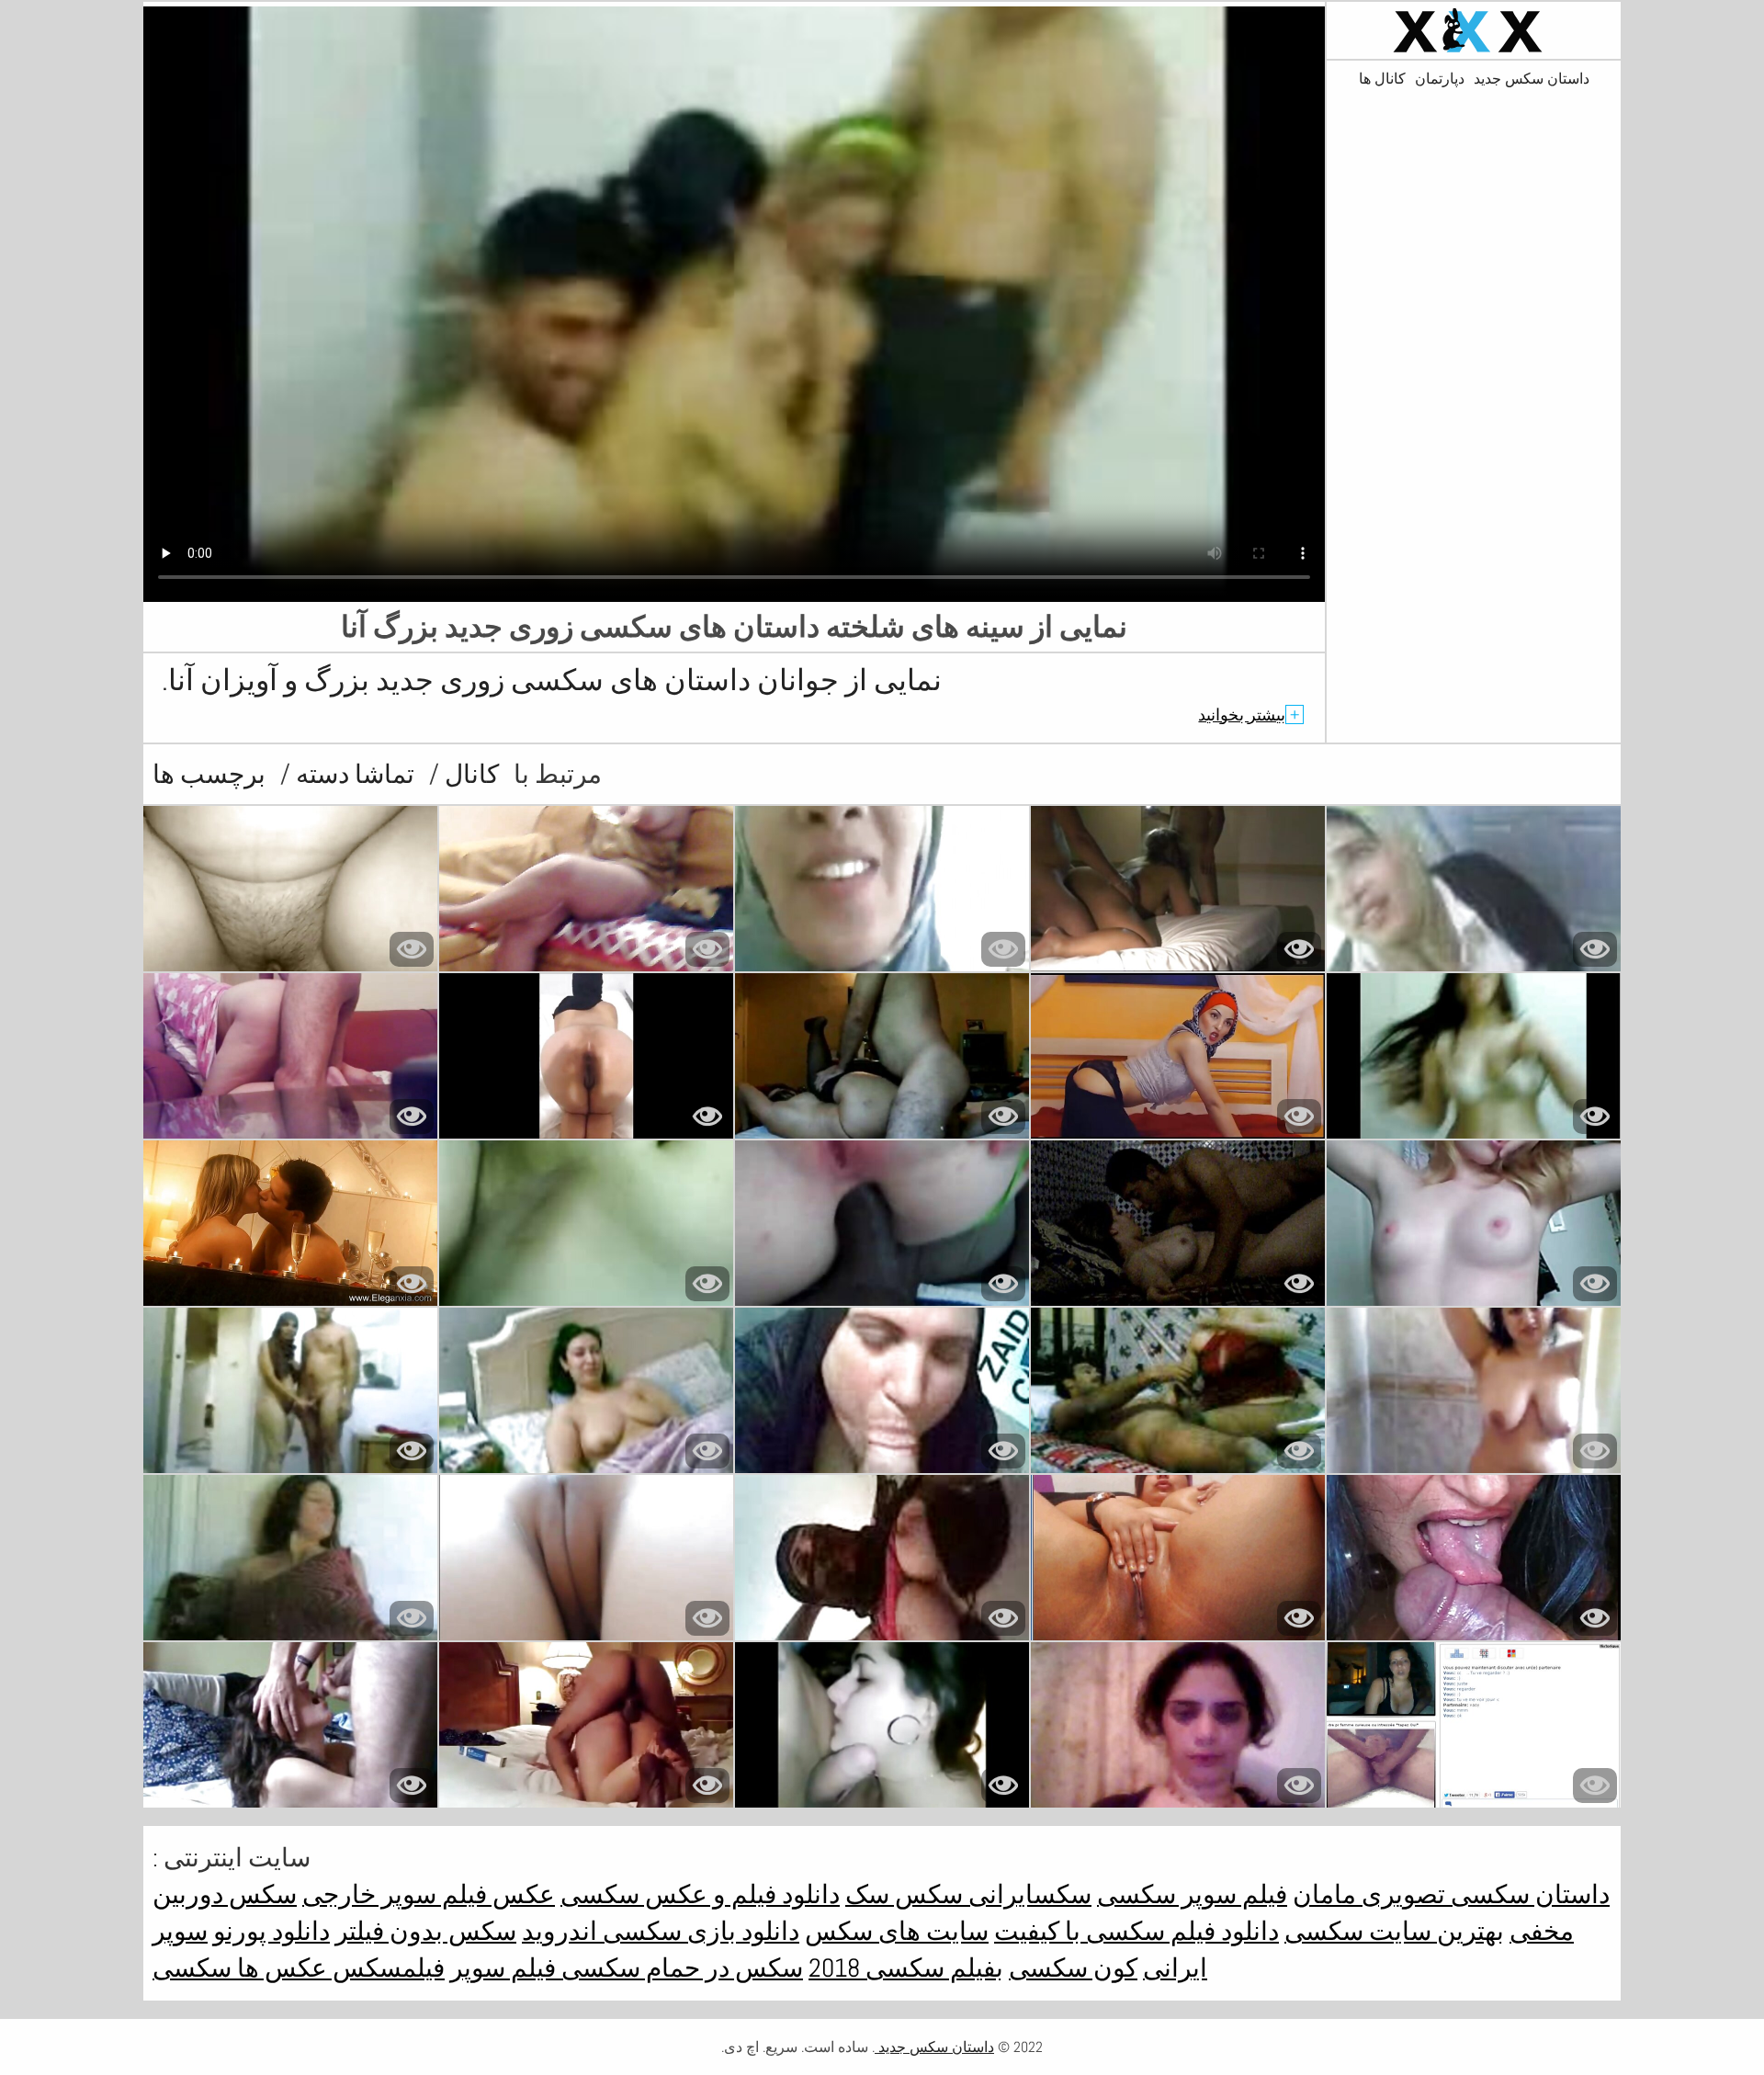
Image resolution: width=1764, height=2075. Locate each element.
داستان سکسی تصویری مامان (1451, 1894)
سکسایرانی (1027, 1894)
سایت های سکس (897, 1931)
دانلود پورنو (271, 1931)
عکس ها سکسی (240, 1968)
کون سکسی (1073, 1968)
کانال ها (1382, 79)
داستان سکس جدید (1532, 79)
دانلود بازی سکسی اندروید (661, 1931)
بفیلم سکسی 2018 (906, 1968)
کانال (469, 774)
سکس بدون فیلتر (426, 1931)
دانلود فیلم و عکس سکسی (700, 1894)
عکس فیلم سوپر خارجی (429, 1894)
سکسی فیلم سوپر (545, 1968)
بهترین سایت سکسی (1394, 1931)
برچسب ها (209, 774)
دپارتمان (1440, 79)
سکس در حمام (722, 1968)
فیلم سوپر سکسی (1192, 1894)
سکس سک (904, 1894)
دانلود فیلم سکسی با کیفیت (1136, 1931)
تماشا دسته (352, 774)
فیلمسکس (386, 1968)
